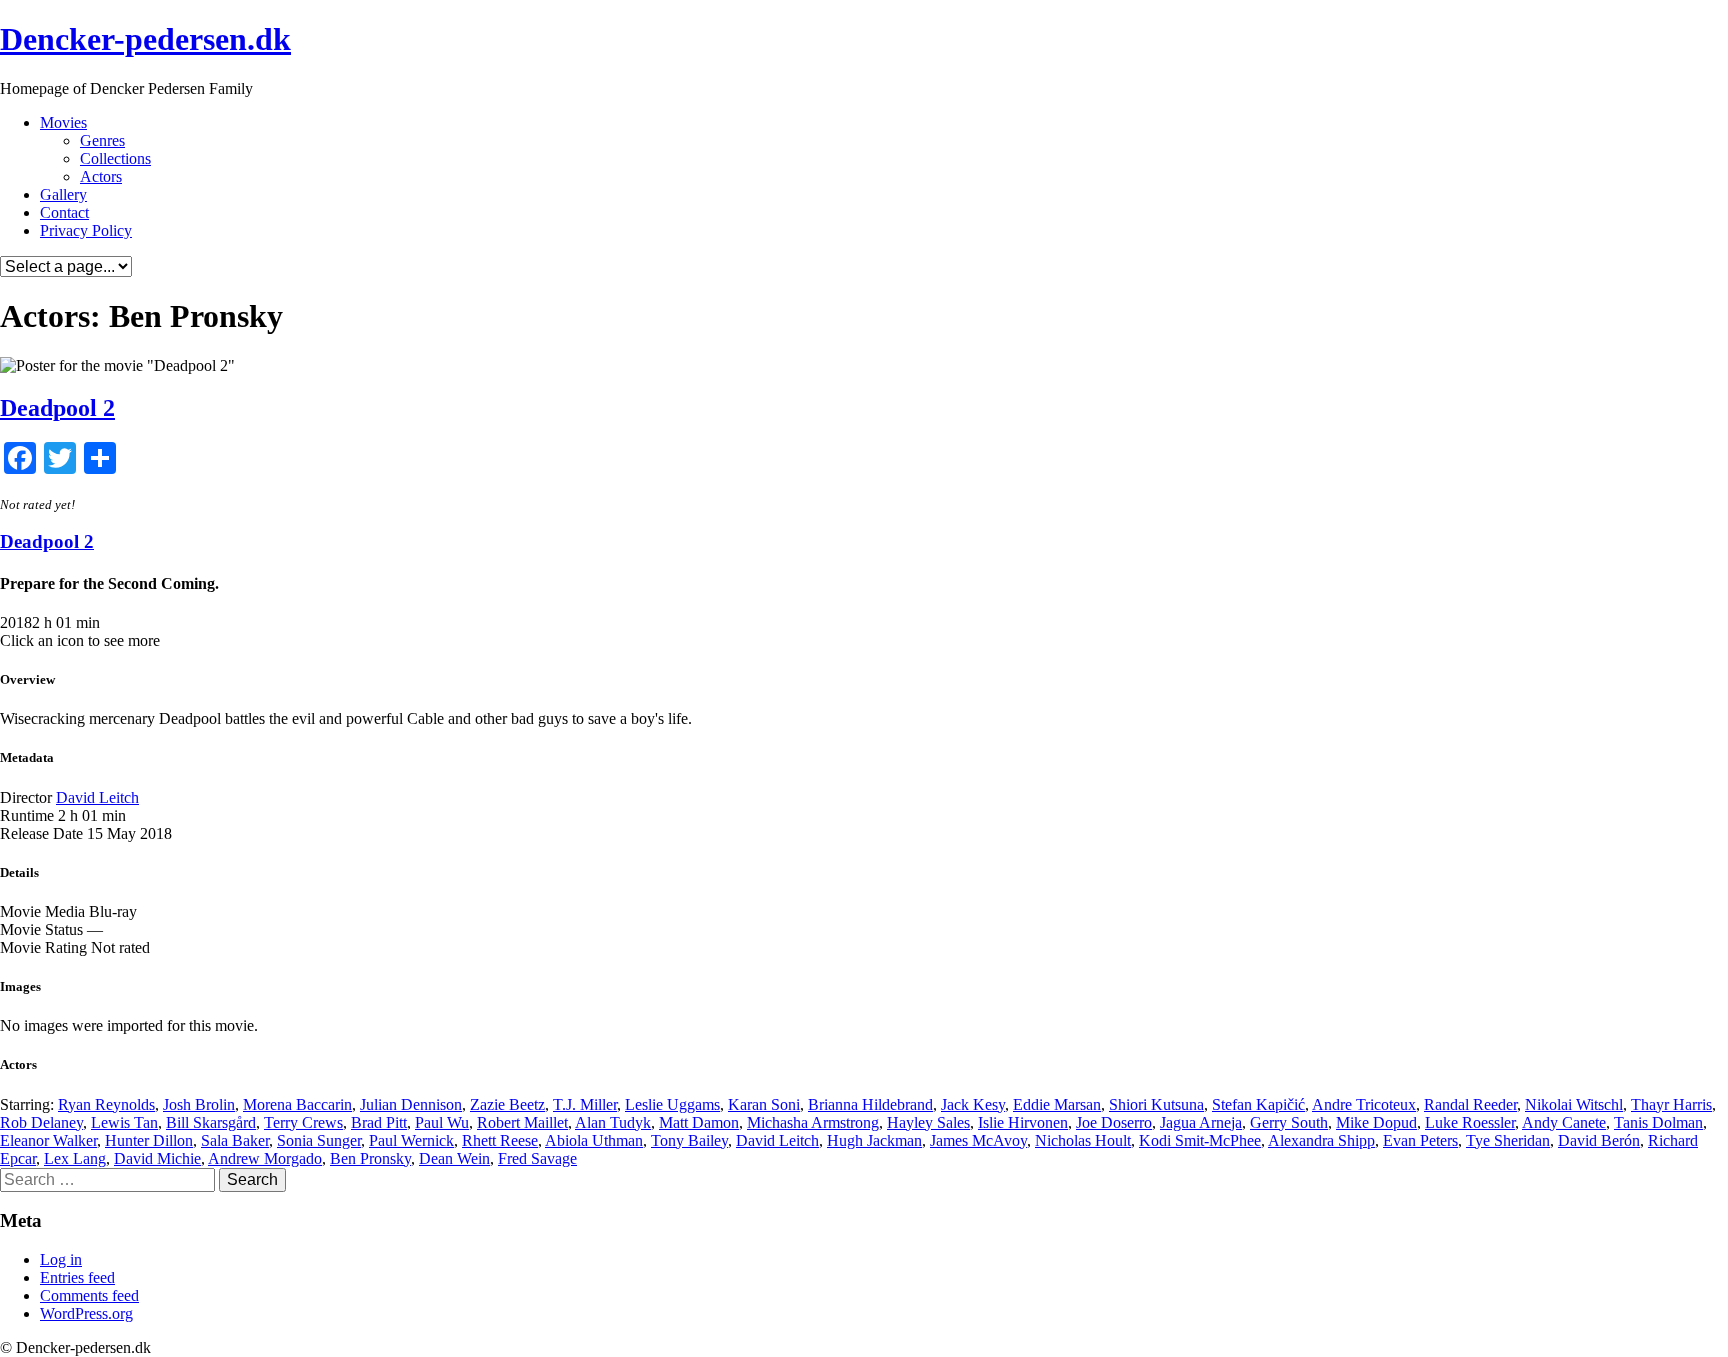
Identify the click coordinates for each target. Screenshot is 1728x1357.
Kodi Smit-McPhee (1200, 1140)
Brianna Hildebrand (870, 1104)
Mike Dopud (1376, 1122)
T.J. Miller (585, 1104)
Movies (63, 122)
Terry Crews (303, 1122)
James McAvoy (978, 1140)
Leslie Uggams (672, 1104)
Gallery (63, 194)
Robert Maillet (522, 1122)
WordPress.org (86, 1313)
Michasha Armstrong (813, 1122)
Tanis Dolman (1658, 1122)
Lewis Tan (124, 1122)
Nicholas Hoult (1083, 1140)
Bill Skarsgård (211, 1122)
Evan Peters (1420, 1140)
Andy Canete (1564, 1122)
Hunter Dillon (149, 1140)
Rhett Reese (500, 1140)
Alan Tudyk (613, 1122)
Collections (115, 158)
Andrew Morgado (265, 1158)
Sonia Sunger (319, 1140)
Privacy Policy (86, 230)
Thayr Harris (1671, 1104)
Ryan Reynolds (106, 1104)
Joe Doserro (1114, 1122)
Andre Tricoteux (1364, 1104)
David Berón (1599, 1140)
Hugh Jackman (874, 1140)
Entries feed (77, 1277)
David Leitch (97, 797)
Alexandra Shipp (1321, 1140)
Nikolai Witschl (1574, 1104)
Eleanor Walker (48, 1140)
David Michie (157, 1158)
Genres (102, 140)
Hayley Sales (928, 1122)
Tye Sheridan (1508, 1140)
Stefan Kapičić (1258, 1104)
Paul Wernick (411, 1140)
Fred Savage (537, 1158)
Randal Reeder (1470, 1104)
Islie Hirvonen (1023, 1122)
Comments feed (89, 1295)
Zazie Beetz (507, 1104)
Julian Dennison (411, 1104)
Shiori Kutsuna (1156, 1104)
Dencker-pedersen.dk (145, 39)
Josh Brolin (199, 1104)
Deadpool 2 (57, 408)
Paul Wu (442, 1122)
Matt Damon (699, 1122)
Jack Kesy (973, 1104)
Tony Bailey (689, 1140)
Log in (61, 1259)
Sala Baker (235, 1140)
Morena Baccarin (297, 1104)
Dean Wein (454, 1158)
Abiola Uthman (594, 1140)
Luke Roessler (1470, 1122)
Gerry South (1289, 1122)
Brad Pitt (379, 1122)
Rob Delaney (41, 1122)
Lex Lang (75, 1158)
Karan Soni (764, 1104)
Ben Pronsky (370, 1158)
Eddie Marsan (1057, 1104)
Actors (101, 176)
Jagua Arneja (1201, 1122)
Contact (64, 212)
